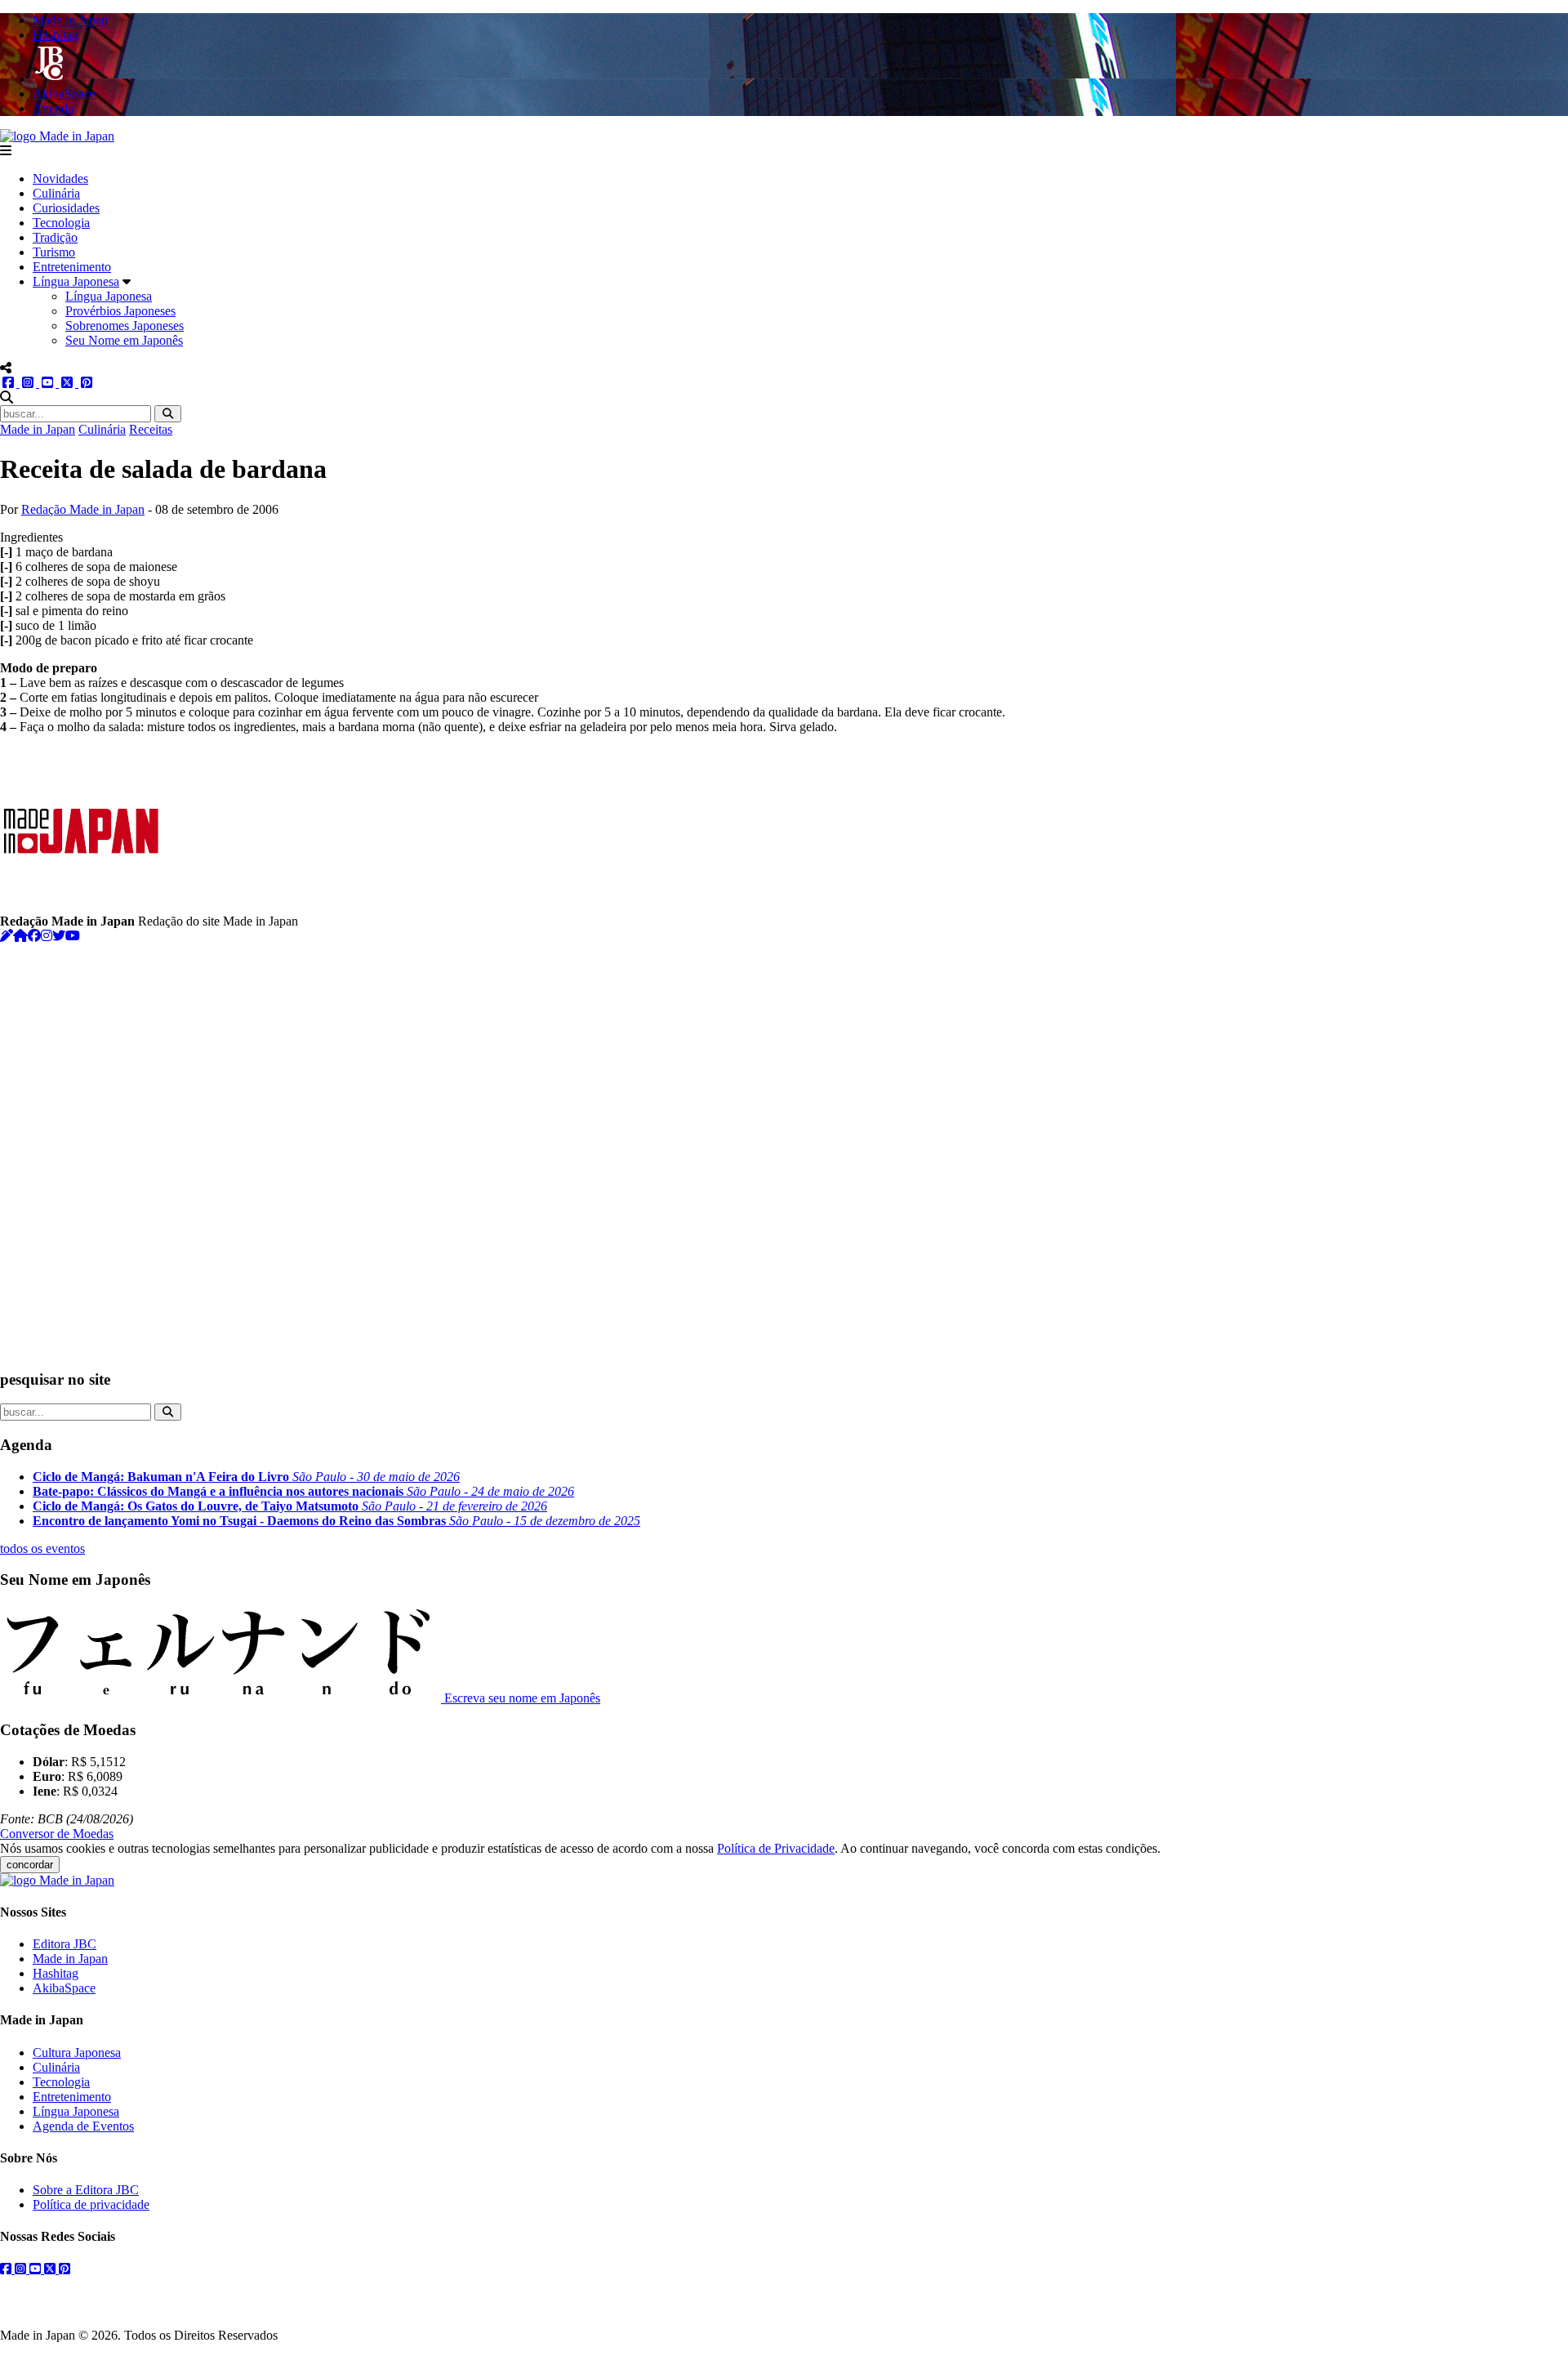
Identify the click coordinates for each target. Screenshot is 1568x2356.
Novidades (60, 178)
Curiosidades (66, 208)
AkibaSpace (64, 1988)
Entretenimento (72, 267)
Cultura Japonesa (77, 2053)
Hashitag (56, 1973)
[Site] (20, 936)
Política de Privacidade (776, 1848)
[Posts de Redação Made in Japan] (7, 936)
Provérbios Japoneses (120, 311)
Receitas (151, 429)
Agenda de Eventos (83, 2126)
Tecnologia (61, 223)
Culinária (56, 193)
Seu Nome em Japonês (124, 340)
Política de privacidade (91, 2204)
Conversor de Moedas (57, 1834)
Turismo (54, 252)
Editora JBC (65, 1944)
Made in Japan (38, 429)
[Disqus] (784, 1148)
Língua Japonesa (76, 281)
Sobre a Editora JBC (86, 2190)
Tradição (55, 237)
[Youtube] (73, 936)
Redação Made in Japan (83, 509)
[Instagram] (47, 936)
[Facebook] (34, 936)
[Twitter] (59, 936)
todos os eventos (42, 1548)
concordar (30, 1865)
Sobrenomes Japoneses (125, 326)
